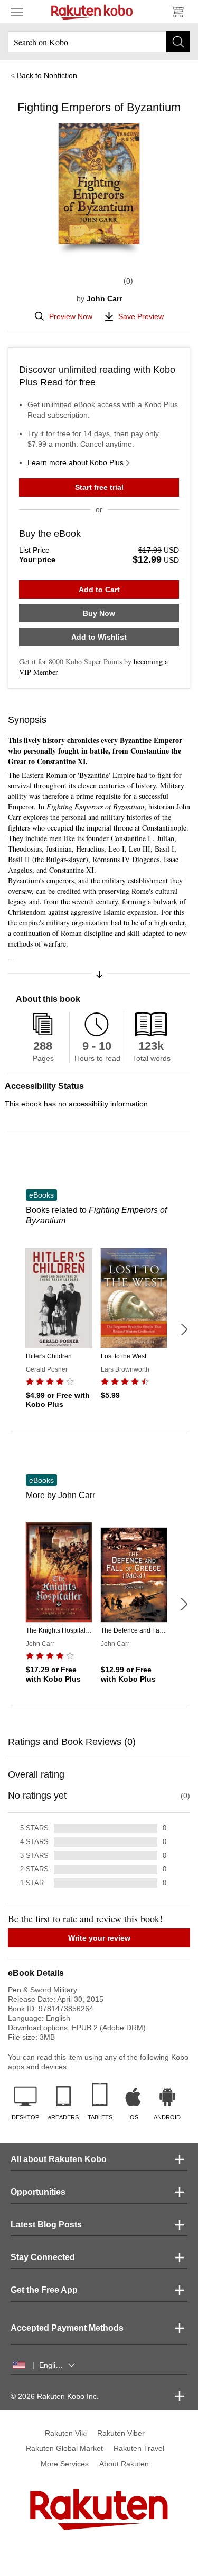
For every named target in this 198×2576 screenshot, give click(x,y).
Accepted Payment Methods (67, 2328)
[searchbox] (99, 42)
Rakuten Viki (66, 2433)
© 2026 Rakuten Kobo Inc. (55, 2396)
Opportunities (38, 2192)
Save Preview (141, 316)
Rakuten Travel (139, 2448)
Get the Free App (44, 2290)
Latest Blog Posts (46, 2225)
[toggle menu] (17, 12)
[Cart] (177, 12)
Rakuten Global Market (64, 2448)
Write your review (99, 1938)
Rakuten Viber (121, 2433)
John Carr (104, 298)
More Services (65, 2464)
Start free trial (99, 487)
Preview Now (71, 316)
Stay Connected (43, 2257)
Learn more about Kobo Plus (76, 462)
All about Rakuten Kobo (59, 2159)
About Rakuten (124, 2464)
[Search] (178, 42)
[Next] (184, 1329)
